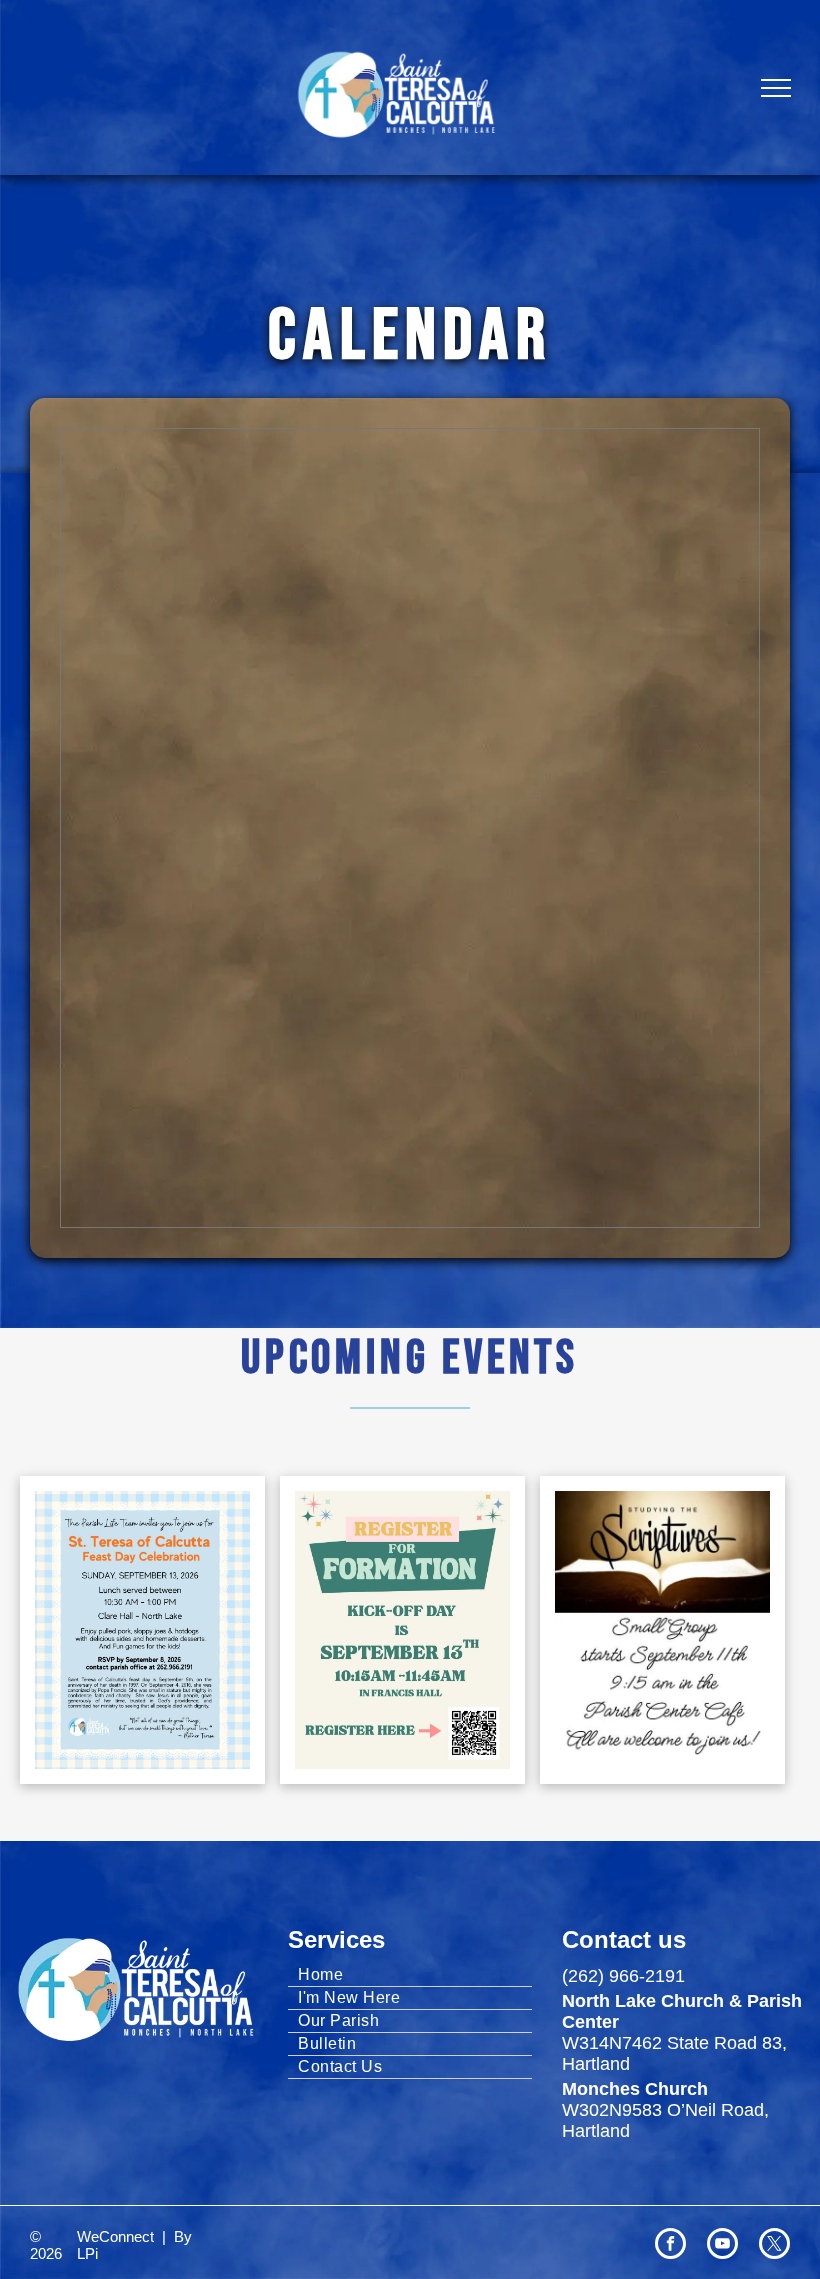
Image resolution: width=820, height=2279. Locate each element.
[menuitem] (409, 1975)
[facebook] (670, 2246)
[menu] (776, 88)
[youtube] (722, 2246)
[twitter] (774, 2246)
